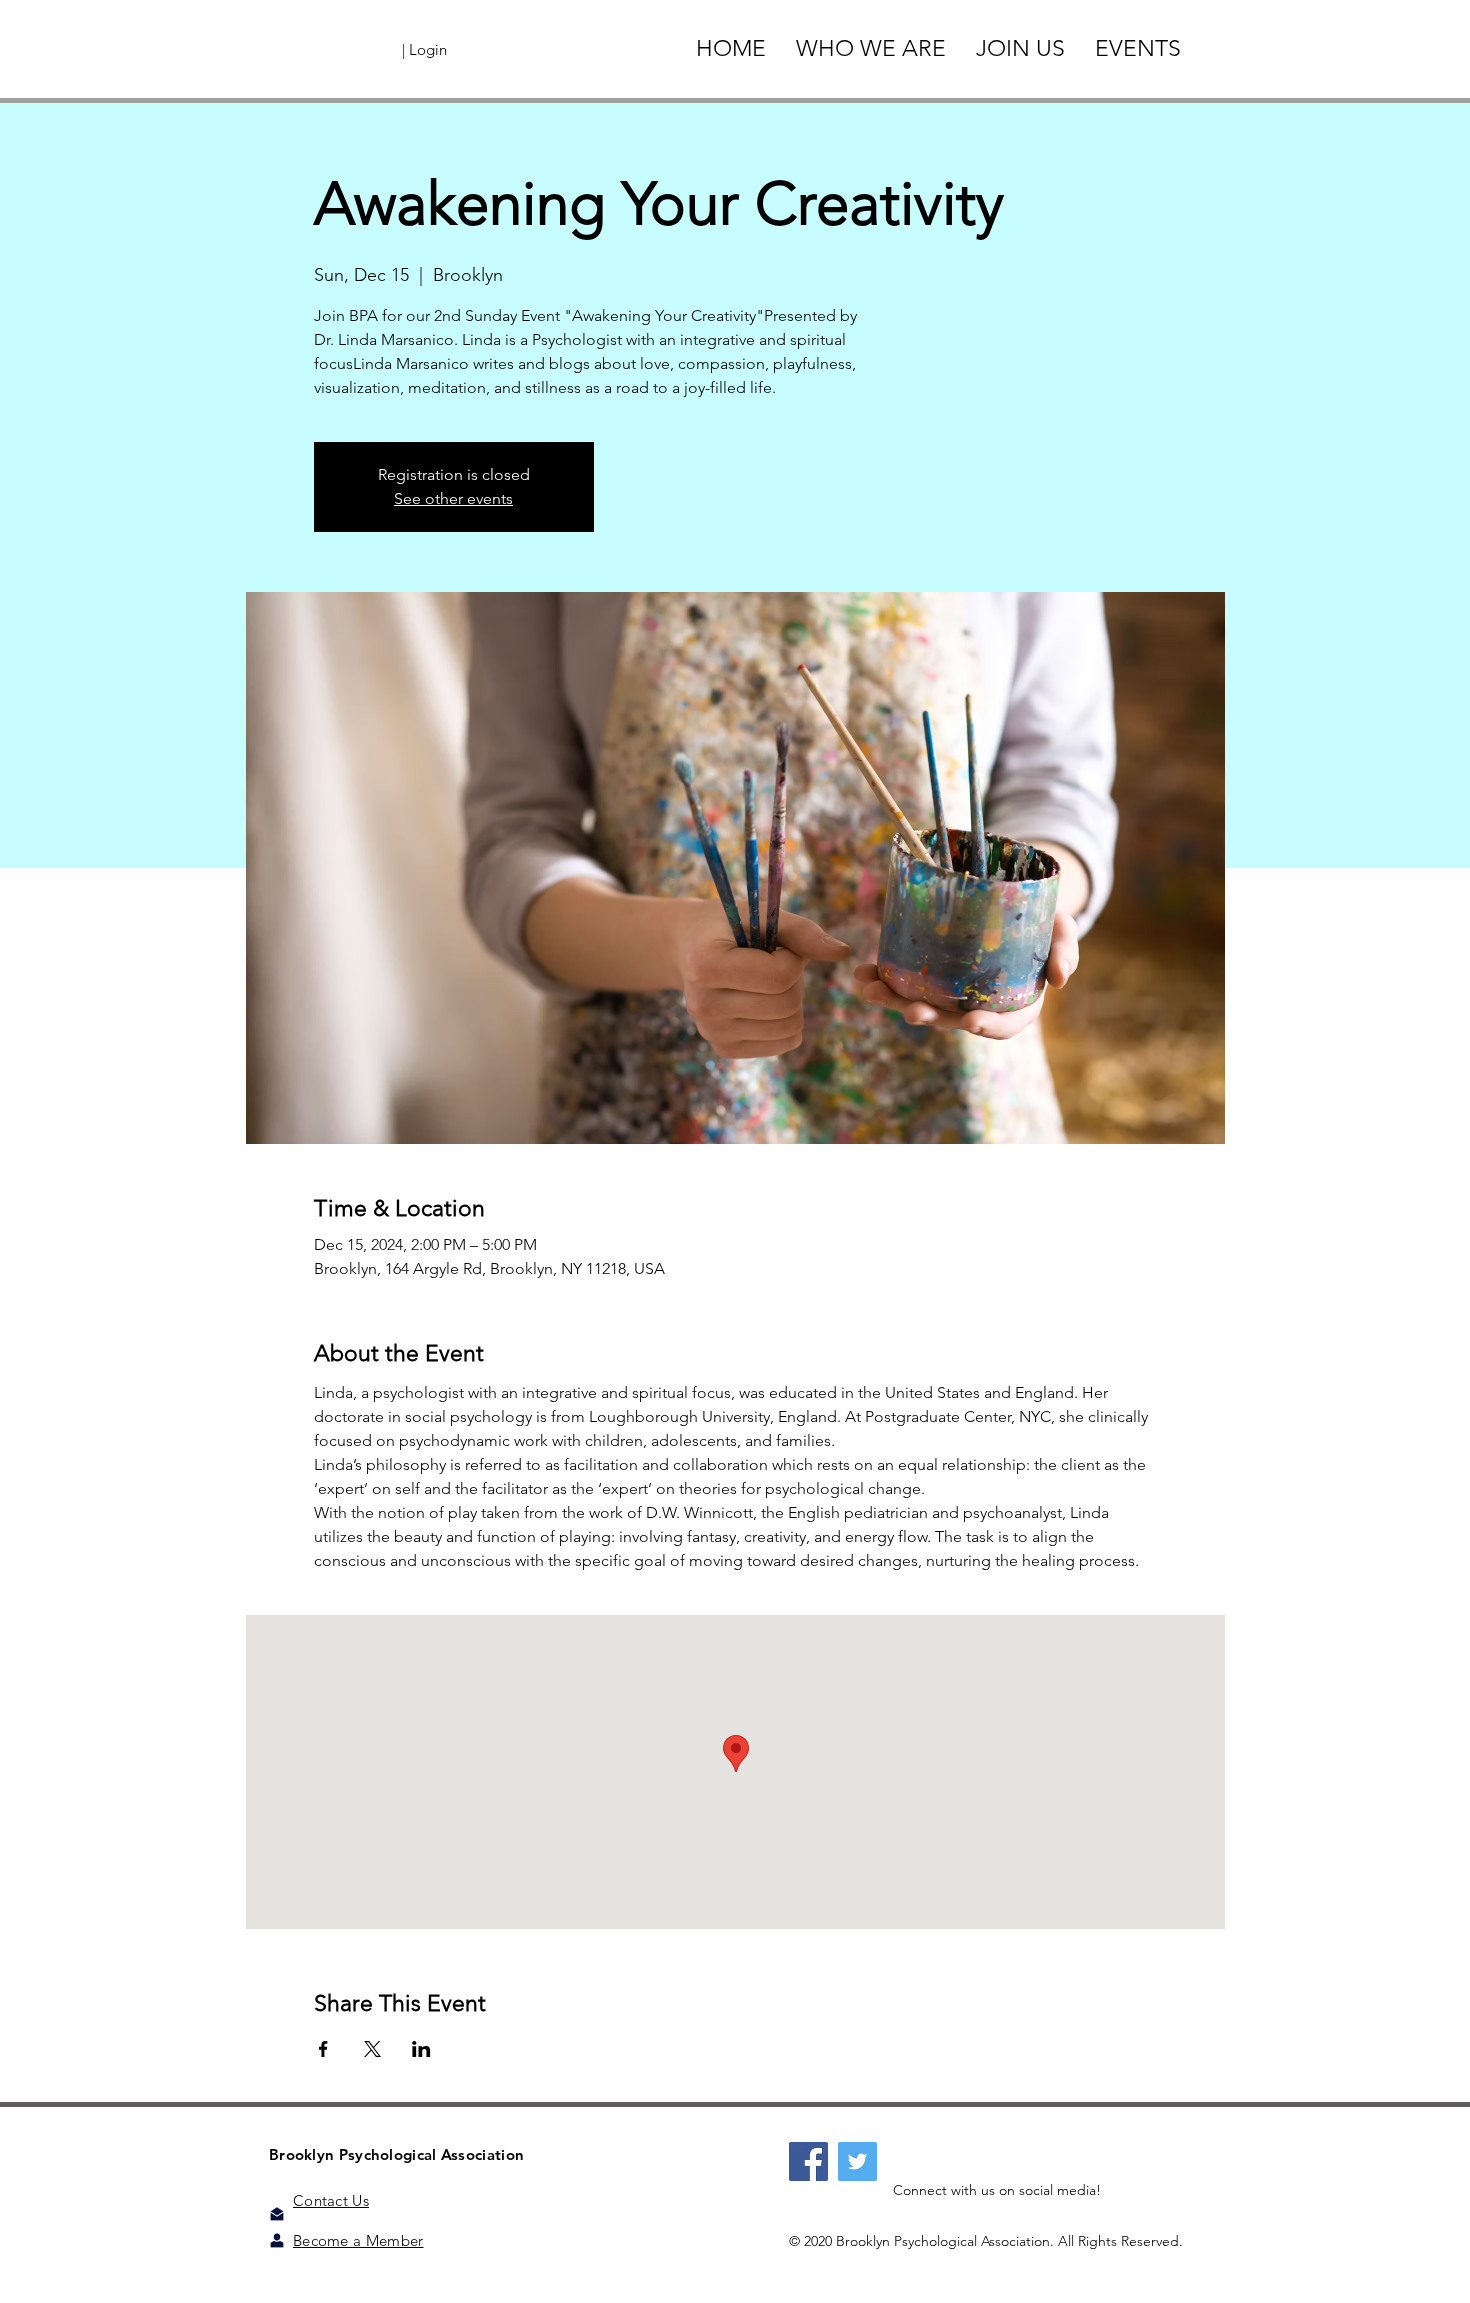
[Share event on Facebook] (323, 2049)
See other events (453, 498)
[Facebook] (808, 2161)
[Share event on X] (372, 2049)
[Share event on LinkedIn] (421, 2049)
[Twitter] (857, 2161)
